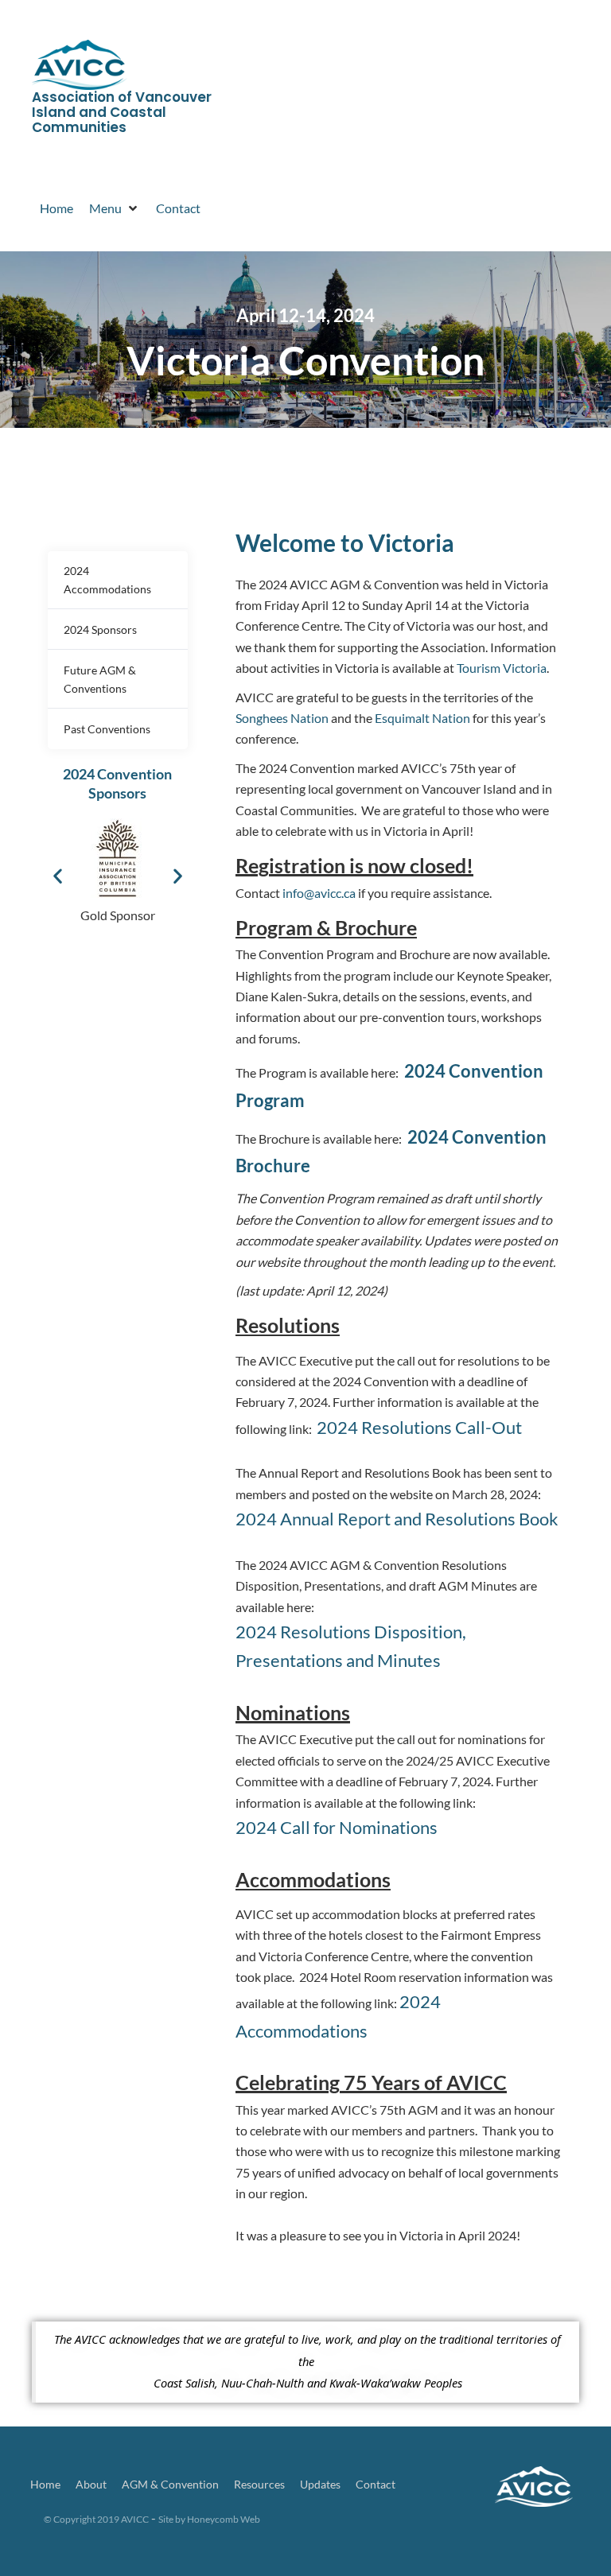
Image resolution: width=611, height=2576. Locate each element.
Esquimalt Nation (422, 718)
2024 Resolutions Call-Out (419, 1427)
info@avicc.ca (319, 893)
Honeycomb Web (224, 2519)
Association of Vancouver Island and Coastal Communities (122, 112)
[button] (58, 876)
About (91, 2484)
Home (45, 2484)
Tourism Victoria (502, 668)
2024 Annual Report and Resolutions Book (397, 1519)
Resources (259, 2484)
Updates (320, 2484)
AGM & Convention (170, 2484)
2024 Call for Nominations (337, 1827)
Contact (376, 2484)
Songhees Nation (282, 718)
